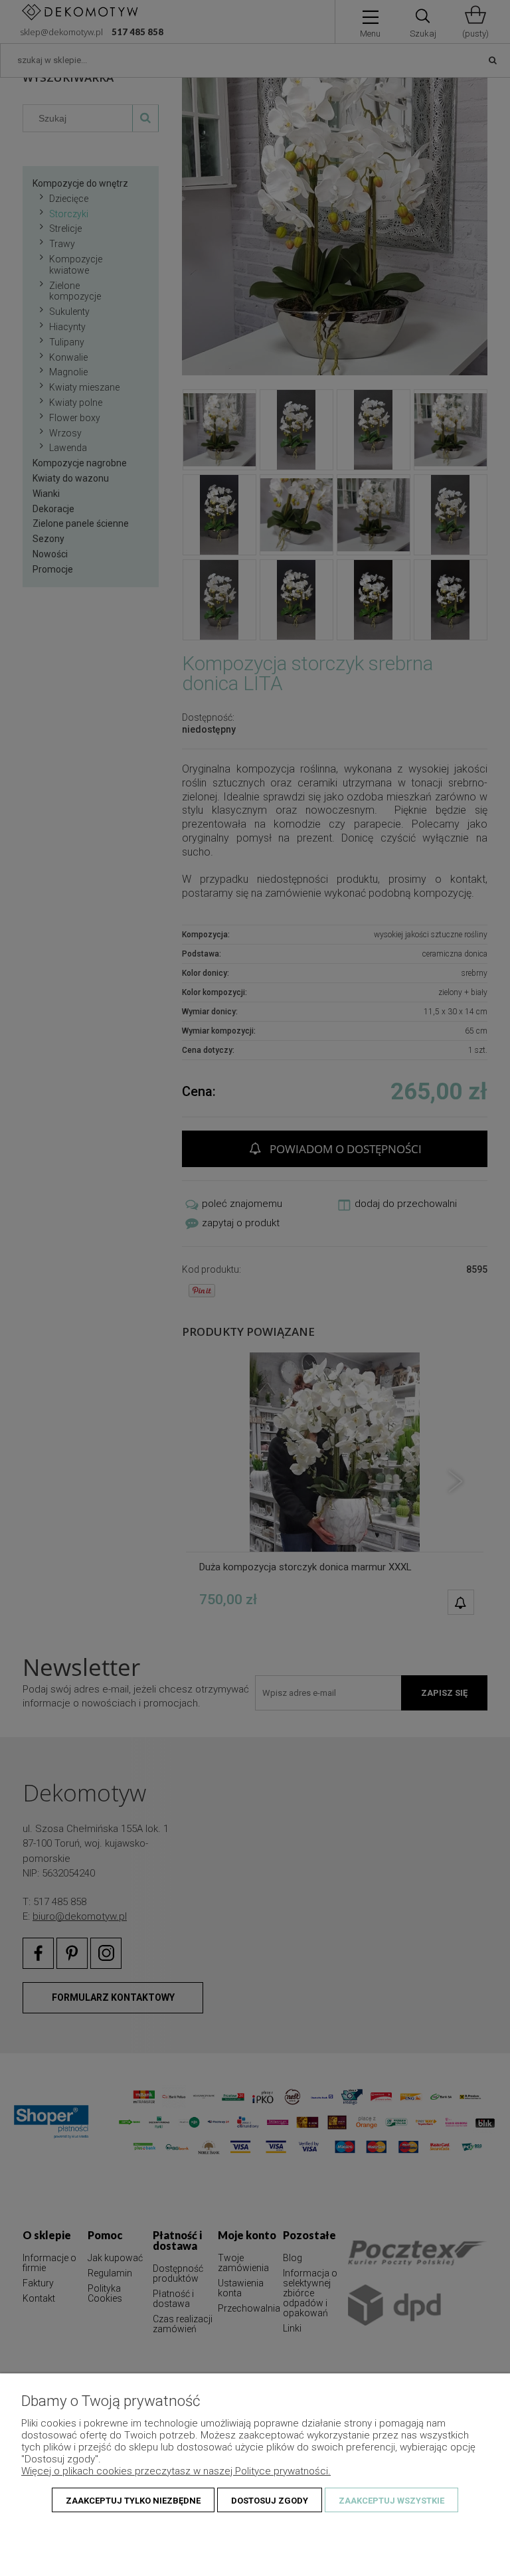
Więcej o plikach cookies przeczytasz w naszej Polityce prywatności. (176, 2471)
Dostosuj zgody (270, 2501)
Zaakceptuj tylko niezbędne (133, 2501)
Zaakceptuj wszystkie (391, 2501)
